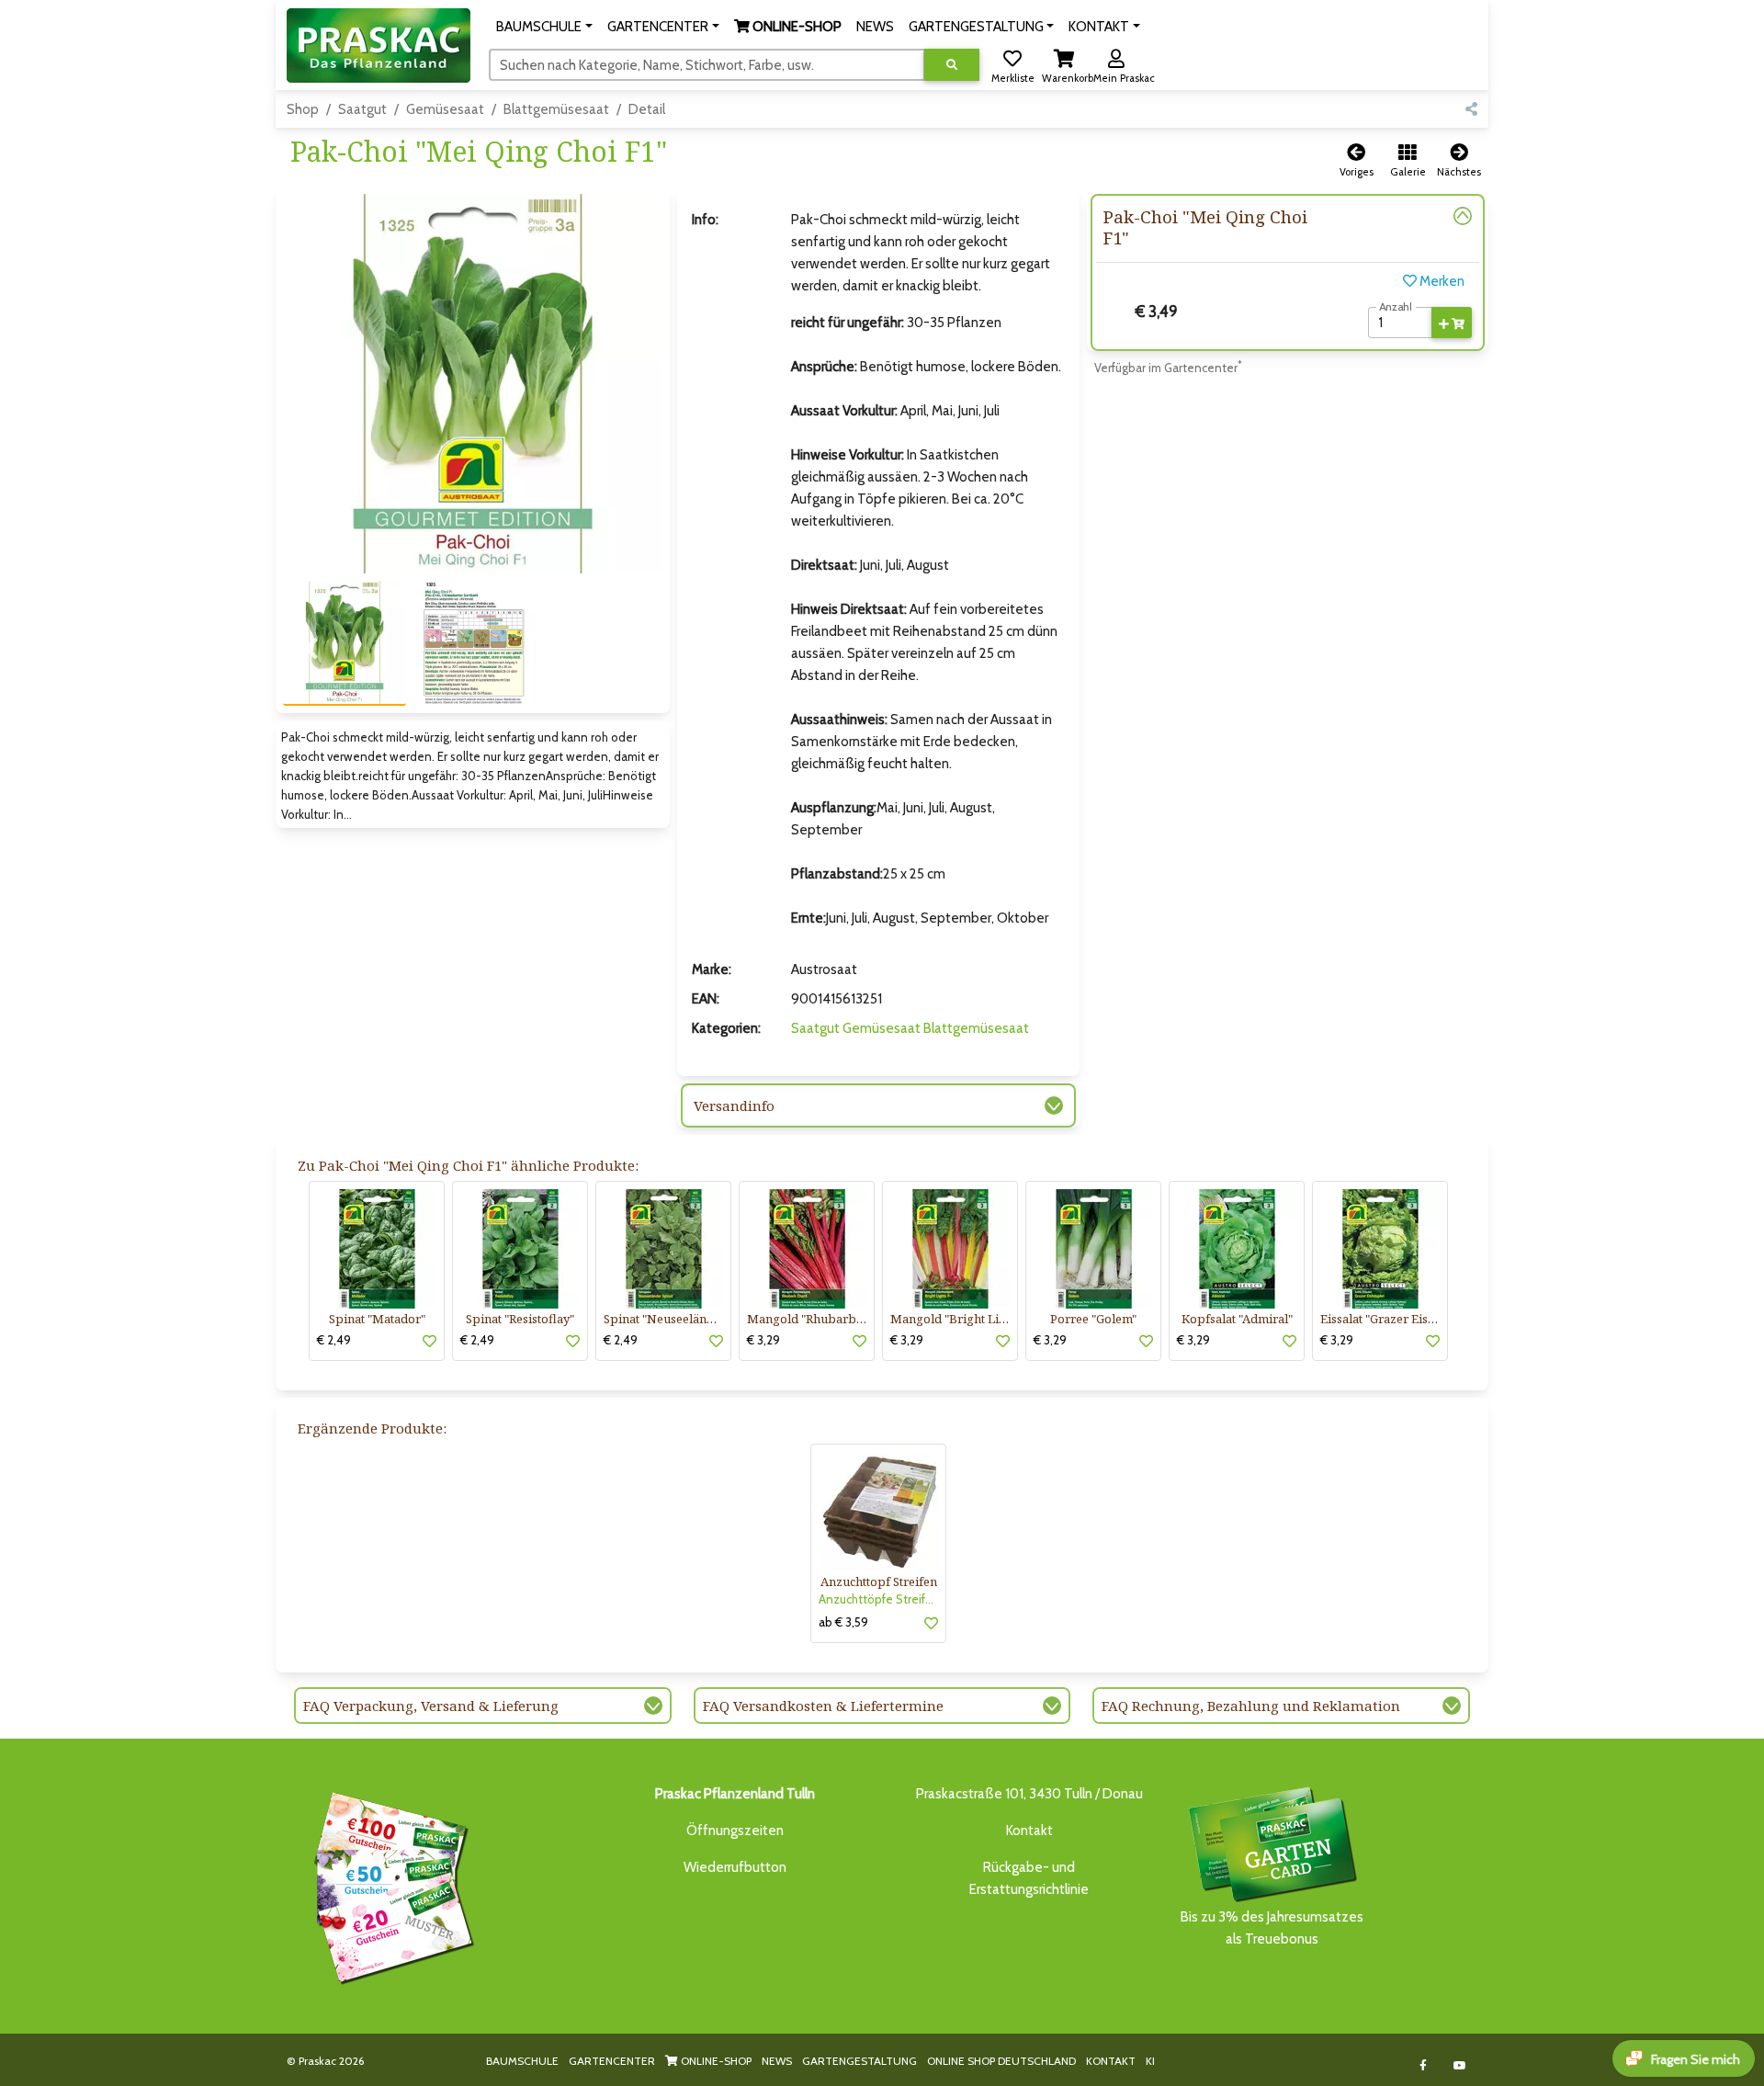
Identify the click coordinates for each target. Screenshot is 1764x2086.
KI (1150, 2061)
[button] (544, 27)
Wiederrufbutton (735, 1867)
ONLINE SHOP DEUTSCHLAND (1001, 2061)
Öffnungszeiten (735, 1831)
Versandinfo (734, 1105)
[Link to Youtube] (1460, 2065)
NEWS (777, 2061)
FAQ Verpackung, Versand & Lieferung (431, 1706)
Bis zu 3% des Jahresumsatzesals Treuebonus (1272, 1928)
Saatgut (362, 109)
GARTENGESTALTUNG (859, 2061)
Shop (303, 109)
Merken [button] (1441, 281)
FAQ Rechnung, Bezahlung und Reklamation (1251, 1706)
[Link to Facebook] (1424, 2065)
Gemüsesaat (445, 109)
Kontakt (1029, 1831)
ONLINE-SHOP (715, 2061)
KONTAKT (1111, 2061)
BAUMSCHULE (522, 2061)
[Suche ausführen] (952, 65)
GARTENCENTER (612, 2061)
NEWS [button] (875, 27)
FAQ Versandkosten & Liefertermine (823, 1706)
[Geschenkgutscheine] (390, 1885)
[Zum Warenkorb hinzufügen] (1452, 323)
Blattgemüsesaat (556, 109)
